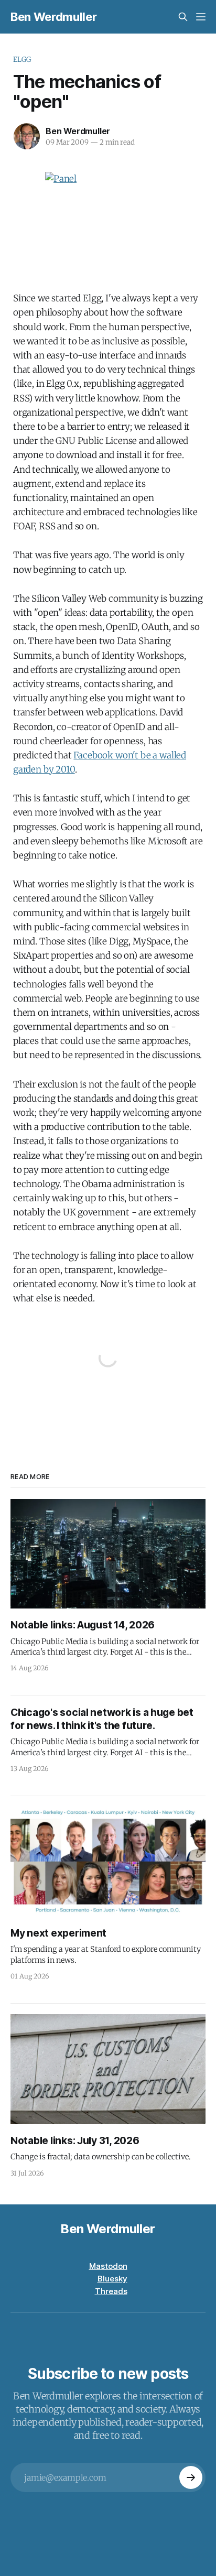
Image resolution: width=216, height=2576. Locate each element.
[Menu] (201, 17)
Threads (111, 2291)
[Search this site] (183, 17)
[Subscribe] (191, 2477)
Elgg (22, 59)
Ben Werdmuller (53, 17)
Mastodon (108, 2266)
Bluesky (112, 2279)
